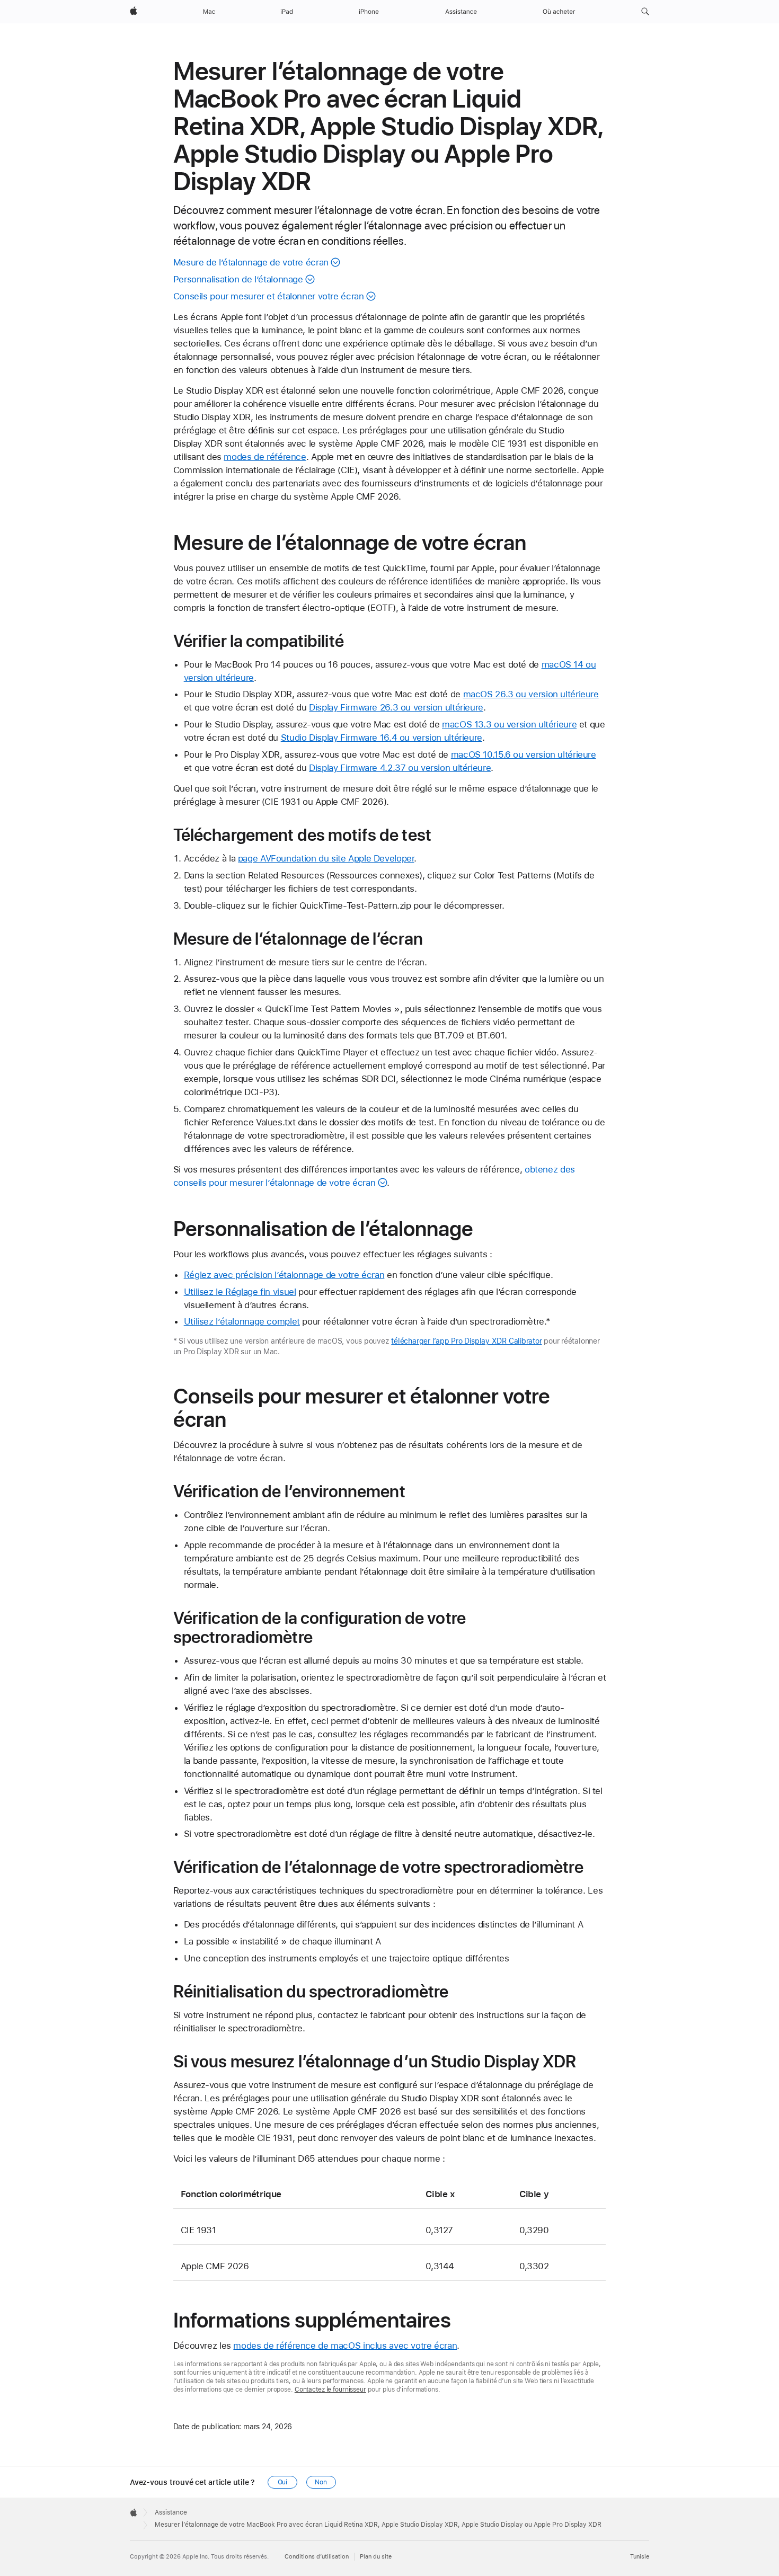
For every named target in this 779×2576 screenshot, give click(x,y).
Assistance (171, 2512)
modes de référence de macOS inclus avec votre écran (345, 2346)
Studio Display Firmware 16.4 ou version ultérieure (382, 738)
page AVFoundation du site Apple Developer (326, 858)
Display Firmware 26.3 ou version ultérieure (396, 707)
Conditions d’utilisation (317, 2557)
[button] (645, 12)
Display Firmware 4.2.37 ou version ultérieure (400, 768)
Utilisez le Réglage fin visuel (240, 1292)
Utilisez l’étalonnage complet (242, 1321)
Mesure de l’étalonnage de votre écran (251, 262)
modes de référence (265, 457)
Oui (283, 2482)
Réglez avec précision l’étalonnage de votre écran (284, 1275)
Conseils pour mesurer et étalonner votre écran (269, 296)
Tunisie (640, 2557)
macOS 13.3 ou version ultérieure (509, 724)
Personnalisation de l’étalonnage (238, 279)
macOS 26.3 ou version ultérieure (531, 694)
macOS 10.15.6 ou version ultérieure (524, 754)
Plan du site (376, 2557)
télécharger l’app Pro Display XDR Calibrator (466, 1341)
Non (321, 2482)
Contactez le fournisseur (330, 2390)
